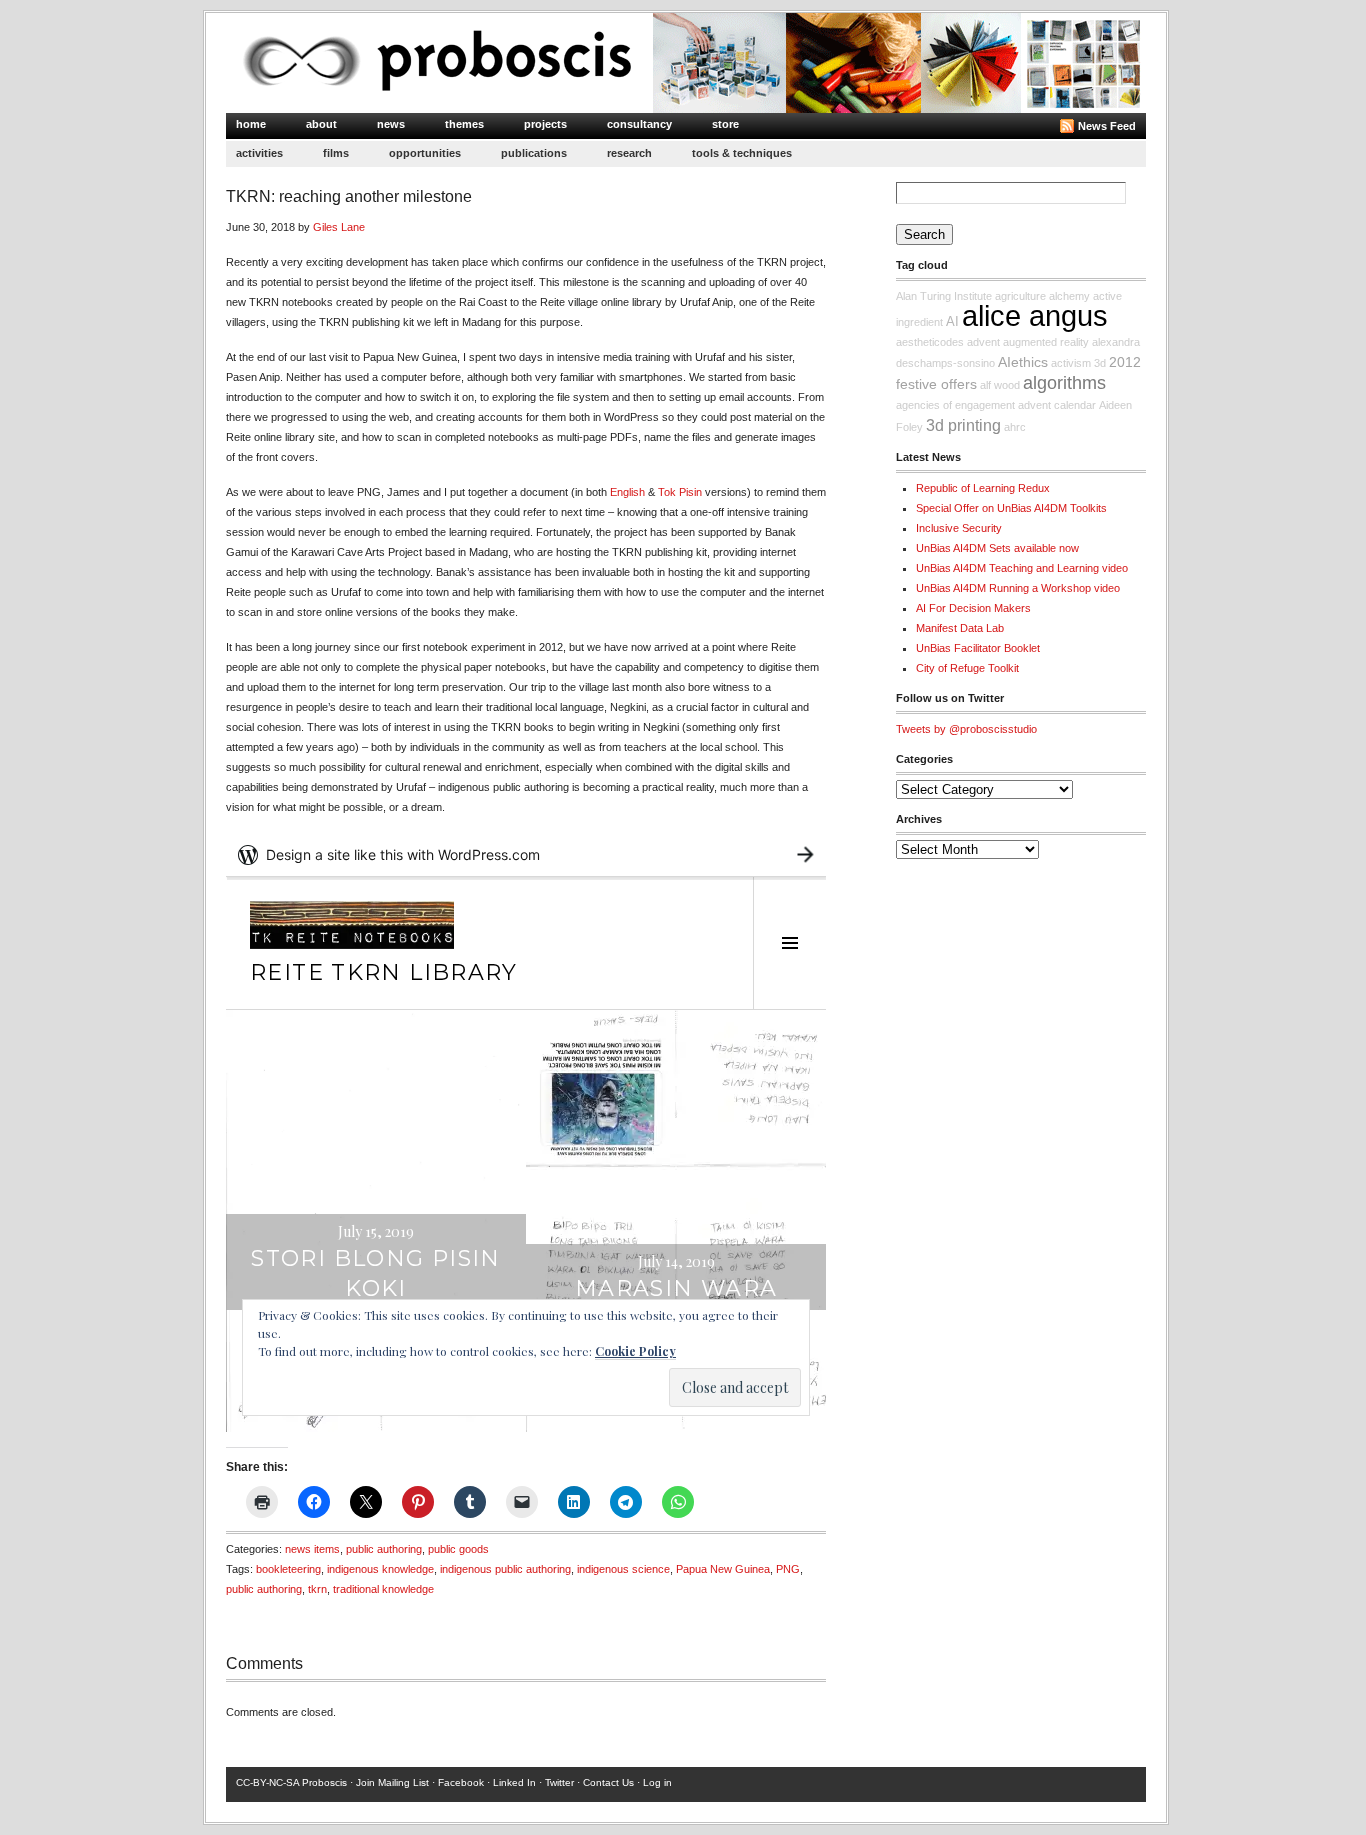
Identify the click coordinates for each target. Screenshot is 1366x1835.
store (725, 124)
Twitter (559, 1782)
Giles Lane (339, 227)
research (629, 153)
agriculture (1020, 296)
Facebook (461, 1782)
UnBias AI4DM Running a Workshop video (1018, 588)
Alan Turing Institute (944, 296)
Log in (657, 1782)
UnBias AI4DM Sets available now (997, 548)
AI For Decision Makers (973, 608)
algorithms (1064, 383)
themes (464, 124)
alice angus (1035, 315)
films (336, 153)
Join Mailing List (392, 1782)
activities (259, 153)
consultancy (639, 124)
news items (312, 1549)
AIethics (1023, 362)
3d (1100, 363)
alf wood (1000, 385)
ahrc (1015, 427)
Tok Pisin (680, 492)
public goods (458, 1549)
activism (1071, 363)
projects (545, 124)
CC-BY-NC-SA (267, 1782)
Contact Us (608, 1782)
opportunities (425, 153)
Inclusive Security (959, 528)
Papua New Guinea (723, 1569)
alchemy (1069, 296)
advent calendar (1057, 405)
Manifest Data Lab (960, 628)
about (321, 124)
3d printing (963, 425)
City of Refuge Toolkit (967, 668)
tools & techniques (742, 153)
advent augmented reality (1028, 342)
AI (952, 322)
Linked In (514, 1782)
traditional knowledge (383, 1589)
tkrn (317, 1589)
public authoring (384, 1549)
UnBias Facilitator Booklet (978, 648)
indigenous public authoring (505, 1569)
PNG (788, 1569)
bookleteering (288, 1569)
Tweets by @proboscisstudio (966, 729)
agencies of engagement (955, 405)
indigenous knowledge (380, 1569)
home (251, 124)
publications (534, 153)
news (391, 124)
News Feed (1107, 126)
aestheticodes (930, 342)
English (627, 492)
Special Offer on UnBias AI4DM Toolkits (1011, 508)
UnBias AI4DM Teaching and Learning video (1022, 568)
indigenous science (623, 1569)
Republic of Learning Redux (983, 488)
